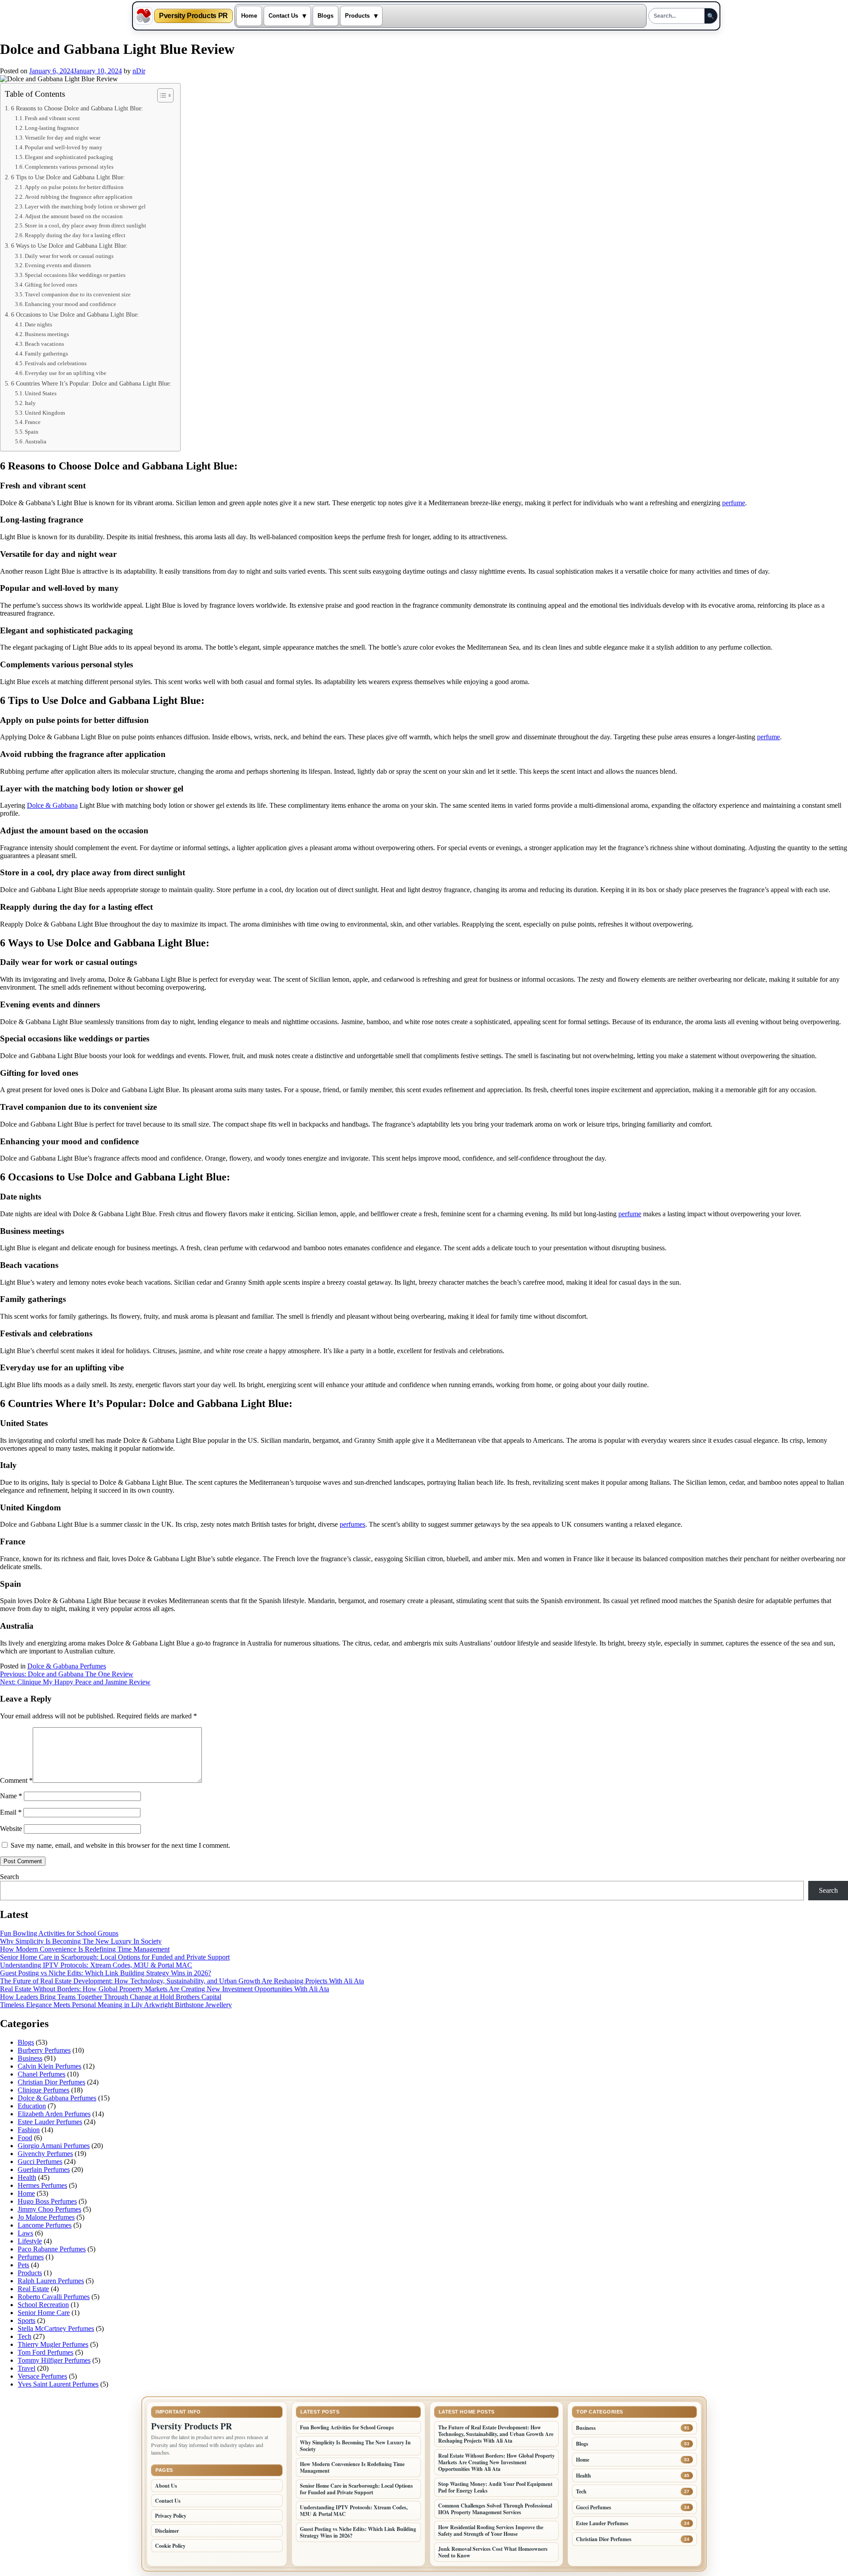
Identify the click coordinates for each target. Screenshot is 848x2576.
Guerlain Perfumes (44, 2169)
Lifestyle (30, 2241)
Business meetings (47, 334)
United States (41, 393)
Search (9, 1877)
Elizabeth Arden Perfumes (54, 2114)
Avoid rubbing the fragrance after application (79, 197)
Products (357, 16)
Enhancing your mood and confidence (70, 304)
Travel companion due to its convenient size (78, 294)
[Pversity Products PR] (144, 16)
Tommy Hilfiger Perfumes (54, 2360)
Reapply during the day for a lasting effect (75, 235)
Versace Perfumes (42, 2376)
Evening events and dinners (58, 265)
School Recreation (43, 2305)
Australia (36, 441)
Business (30, 2058)
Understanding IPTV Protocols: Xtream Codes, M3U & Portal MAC (96, 1965)
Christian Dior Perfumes (51, 2082)
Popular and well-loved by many (64, 147)
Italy (30, 403)
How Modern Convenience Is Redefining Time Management (85, 1949)
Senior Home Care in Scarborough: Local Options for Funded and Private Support (115, 1957)
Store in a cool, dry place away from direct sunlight (85, 225)
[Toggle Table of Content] (161, 95)
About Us (166, 2486)
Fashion (29, 2130)
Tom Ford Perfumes (45, 2352)
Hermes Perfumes (42, 2185)
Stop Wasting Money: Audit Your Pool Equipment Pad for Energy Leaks (495, 2487)
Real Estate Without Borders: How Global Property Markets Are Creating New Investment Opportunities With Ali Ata (165, 1989)
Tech (25, 2336)
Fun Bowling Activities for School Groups (59, 1933)
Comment (16, 1780)
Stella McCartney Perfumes (56, 2328)
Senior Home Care (44, 2313)
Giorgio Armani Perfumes (54, 2146)
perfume (734, 503)
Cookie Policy (170, 2546)
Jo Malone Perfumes (46, 2217)
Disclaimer (167, 2531)
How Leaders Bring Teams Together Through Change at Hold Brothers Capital (111, 1997)
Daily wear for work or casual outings (69, 256)
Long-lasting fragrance (52, 128)
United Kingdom (45, 413)
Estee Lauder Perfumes (50, 2122)
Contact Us (283, 16)
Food (25, 2138)
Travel (26, 2368)
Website (11, 1829)
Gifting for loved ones (51, 285)
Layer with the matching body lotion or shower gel (85, 206)
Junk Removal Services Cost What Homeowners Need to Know (493, 2552)
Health (27, 2177)
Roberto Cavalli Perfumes (54, 2297)
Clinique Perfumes (44, 2090)
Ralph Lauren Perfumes (51, 2281)
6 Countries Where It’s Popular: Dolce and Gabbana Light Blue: (91, 383)
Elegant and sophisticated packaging (69, 157)
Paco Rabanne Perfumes (52, 2249)
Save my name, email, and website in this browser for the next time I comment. (120, 1845)
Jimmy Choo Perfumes (49, 2209)
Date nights (38, 324)
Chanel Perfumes (42, 2074)
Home (249, 16)
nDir (139, 71)
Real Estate (33, 2289)
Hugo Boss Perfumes (47, 2201)
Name (11, 1796)
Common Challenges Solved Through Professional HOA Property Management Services (495, 2509)
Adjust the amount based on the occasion (74, 216)
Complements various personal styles (69, 167)
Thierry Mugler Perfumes (53, 2344)
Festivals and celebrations (56, 363)
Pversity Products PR (193, 16)
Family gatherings (46, 354)
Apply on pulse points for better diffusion (74, 187)
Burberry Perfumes (44, 2050)
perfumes (352, 1524)
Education (32, 2106)
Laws (25, 2233)
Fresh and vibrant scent (52, 118)
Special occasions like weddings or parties (75, 275)
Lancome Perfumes (45, 2225)
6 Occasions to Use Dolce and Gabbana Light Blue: (75, 314)
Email (11, 1812)
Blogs (326, 16)
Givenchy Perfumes (45, 2154)
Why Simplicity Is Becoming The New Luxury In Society (81, 1941)
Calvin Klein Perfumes (49, 2066)
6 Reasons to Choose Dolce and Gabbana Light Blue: (77, 108)
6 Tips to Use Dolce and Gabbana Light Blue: (68, 177)
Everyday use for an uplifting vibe (66, 373)
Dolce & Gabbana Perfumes (67, 1666)
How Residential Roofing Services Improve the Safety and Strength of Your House (491, 2531)
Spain (32, 432)
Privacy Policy (171, 2516)
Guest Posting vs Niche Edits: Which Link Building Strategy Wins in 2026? (106, 1973)
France (33, 422)
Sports (26, 2321)
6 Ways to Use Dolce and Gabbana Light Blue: (69, 246)
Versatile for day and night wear (62, 138)
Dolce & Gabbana (52, 805)
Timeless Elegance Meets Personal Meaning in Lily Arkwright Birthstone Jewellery (116, 2005)
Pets (23, 2265)
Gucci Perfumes (40, 2162)
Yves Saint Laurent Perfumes (58, 2384)
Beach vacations (44, 344)
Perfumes (31, 2257)
